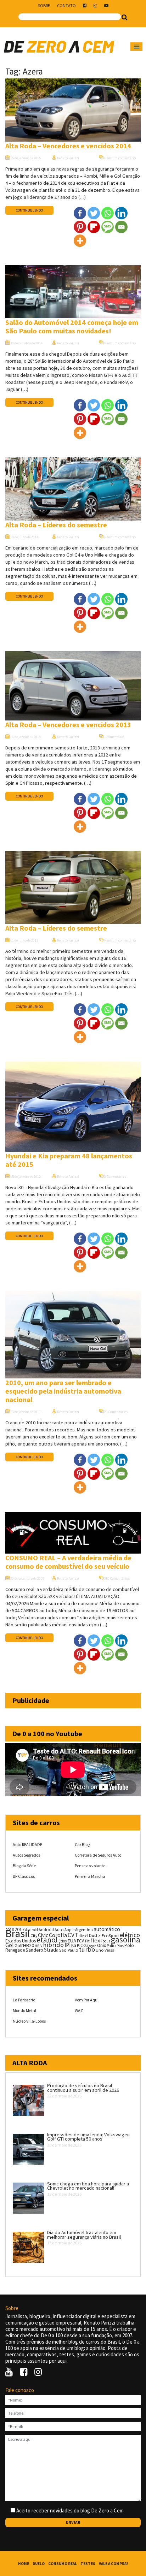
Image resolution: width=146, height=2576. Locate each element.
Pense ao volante (90, 1866)
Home (24, 2564)
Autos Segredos (26, 1855)
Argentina (84, 1930)
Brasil (18, 1933)
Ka (74, 1945)
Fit (87, 1941)
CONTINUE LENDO (29, 210)
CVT (73, 1935)
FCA (81, 1941)
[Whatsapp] (108, 213)
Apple (69, 1930)
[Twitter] (94, 213)
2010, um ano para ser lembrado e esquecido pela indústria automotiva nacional (63, 1391)
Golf (18, 1945)
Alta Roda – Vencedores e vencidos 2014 (68, 146)
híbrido (53, 1945)
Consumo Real (63, 2564)
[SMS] (108, 227)
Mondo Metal (24, 2010)
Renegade (15, 1950)
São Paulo (69, 1950)
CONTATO (66, 5)
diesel (83, 1936)
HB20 (29, 1945)
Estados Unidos (21, 1941)
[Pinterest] (80, 227)
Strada (51, 1950)
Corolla (58, 1935)
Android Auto (51, 1930)
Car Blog (82, 1844)
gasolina (126, 1940)
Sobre (44, 5)
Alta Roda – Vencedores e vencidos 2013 (68, 725)
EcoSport (110, 1936)
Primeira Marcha (90, 1876)
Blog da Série (24, 1866)
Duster (95, 1936)
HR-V (38, 1946)
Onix (102, 1945)
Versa (109, 1950)
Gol (10, 1945)
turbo (87, 1949)
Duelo (39, 2564)
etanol (47, 1940)
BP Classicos (24, 1876)
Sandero (34, 1950)
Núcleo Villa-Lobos (29, 2021)
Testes (88, 2564)
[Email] (121, 227)
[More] (80, 241)
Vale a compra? (114, 2564)
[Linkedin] (121, 213)
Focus (105, 1941)
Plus (120, 1946)
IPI (68, 1945)
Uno (100, 1950)
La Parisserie (24, 2000)
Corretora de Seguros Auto (98, 1855)
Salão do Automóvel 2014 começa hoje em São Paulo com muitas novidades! (72, 327)
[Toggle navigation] (136, 47)
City (34, 1936)
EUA (72, 1941)
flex (95, 1940)
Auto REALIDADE (27, 1844)
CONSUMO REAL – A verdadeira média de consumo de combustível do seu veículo (68, 1562)
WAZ (79, 2010)
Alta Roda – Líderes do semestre (56, 525)
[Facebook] (80, 213)
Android (32, 1930)
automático (107, 1929)
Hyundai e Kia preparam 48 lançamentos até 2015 (69, 1160)
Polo (129, 1945)
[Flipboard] (94, 227)
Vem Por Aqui (87, 2000)
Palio (111, 1945)
